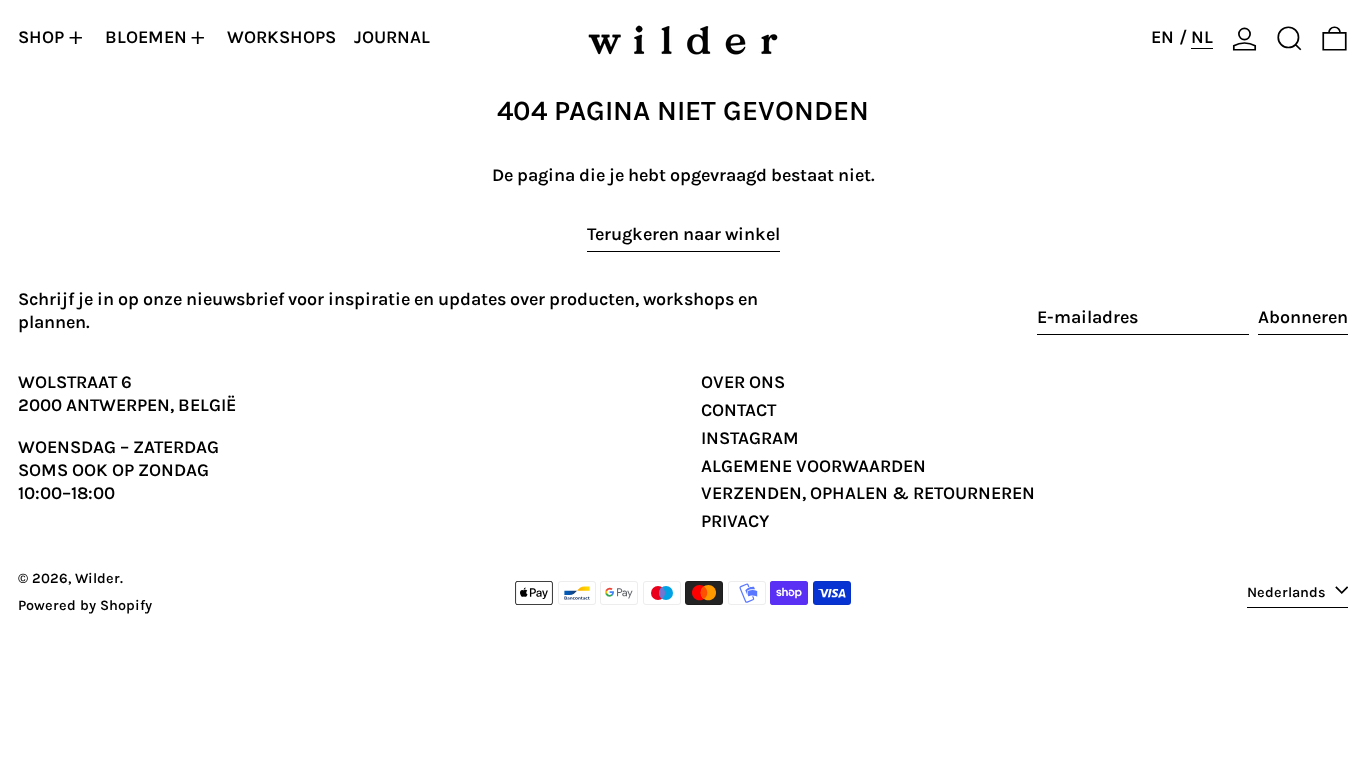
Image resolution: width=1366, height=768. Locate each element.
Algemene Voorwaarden (813, 466)
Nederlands (1288, 591)
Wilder (97, 578)
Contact (738, 410)
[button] (1289, 38)
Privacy (735, 521)
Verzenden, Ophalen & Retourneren (868, 493)
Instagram (750, 438)
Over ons (743, 382)
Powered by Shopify (85, 605)
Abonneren (1303, 317)
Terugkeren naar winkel (683, 234)
